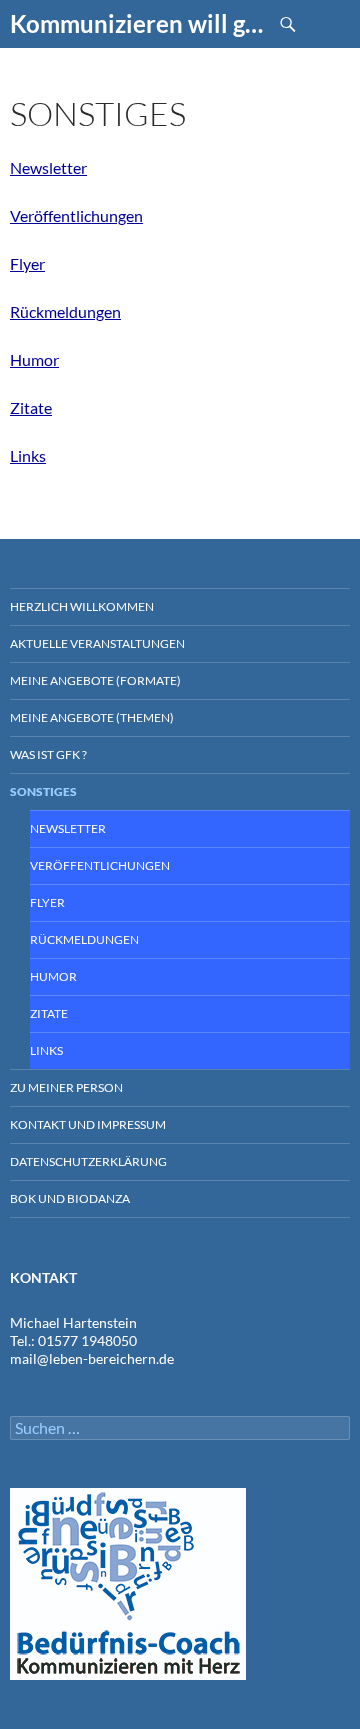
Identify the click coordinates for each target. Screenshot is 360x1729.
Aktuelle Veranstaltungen (97, 643)
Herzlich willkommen (82, 606)
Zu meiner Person (66, 1087)
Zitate (31, 407)
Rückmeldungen (65, 311)
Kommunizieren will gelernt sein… (137, 23)
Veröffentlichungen (76, 215)
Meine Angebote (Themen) (92, 717)
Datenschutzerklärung (88, 1161)
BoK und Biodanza (70, 1198)
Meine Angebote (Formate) (95, 680)
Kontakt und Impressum (88, 1124)
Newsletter (48, 167)
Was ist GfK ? (48, 754)
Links (28, 455)
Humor (34, 359)
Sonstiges (43, 791)
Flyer (27, 263)
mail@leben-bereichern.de (92, 1358)
